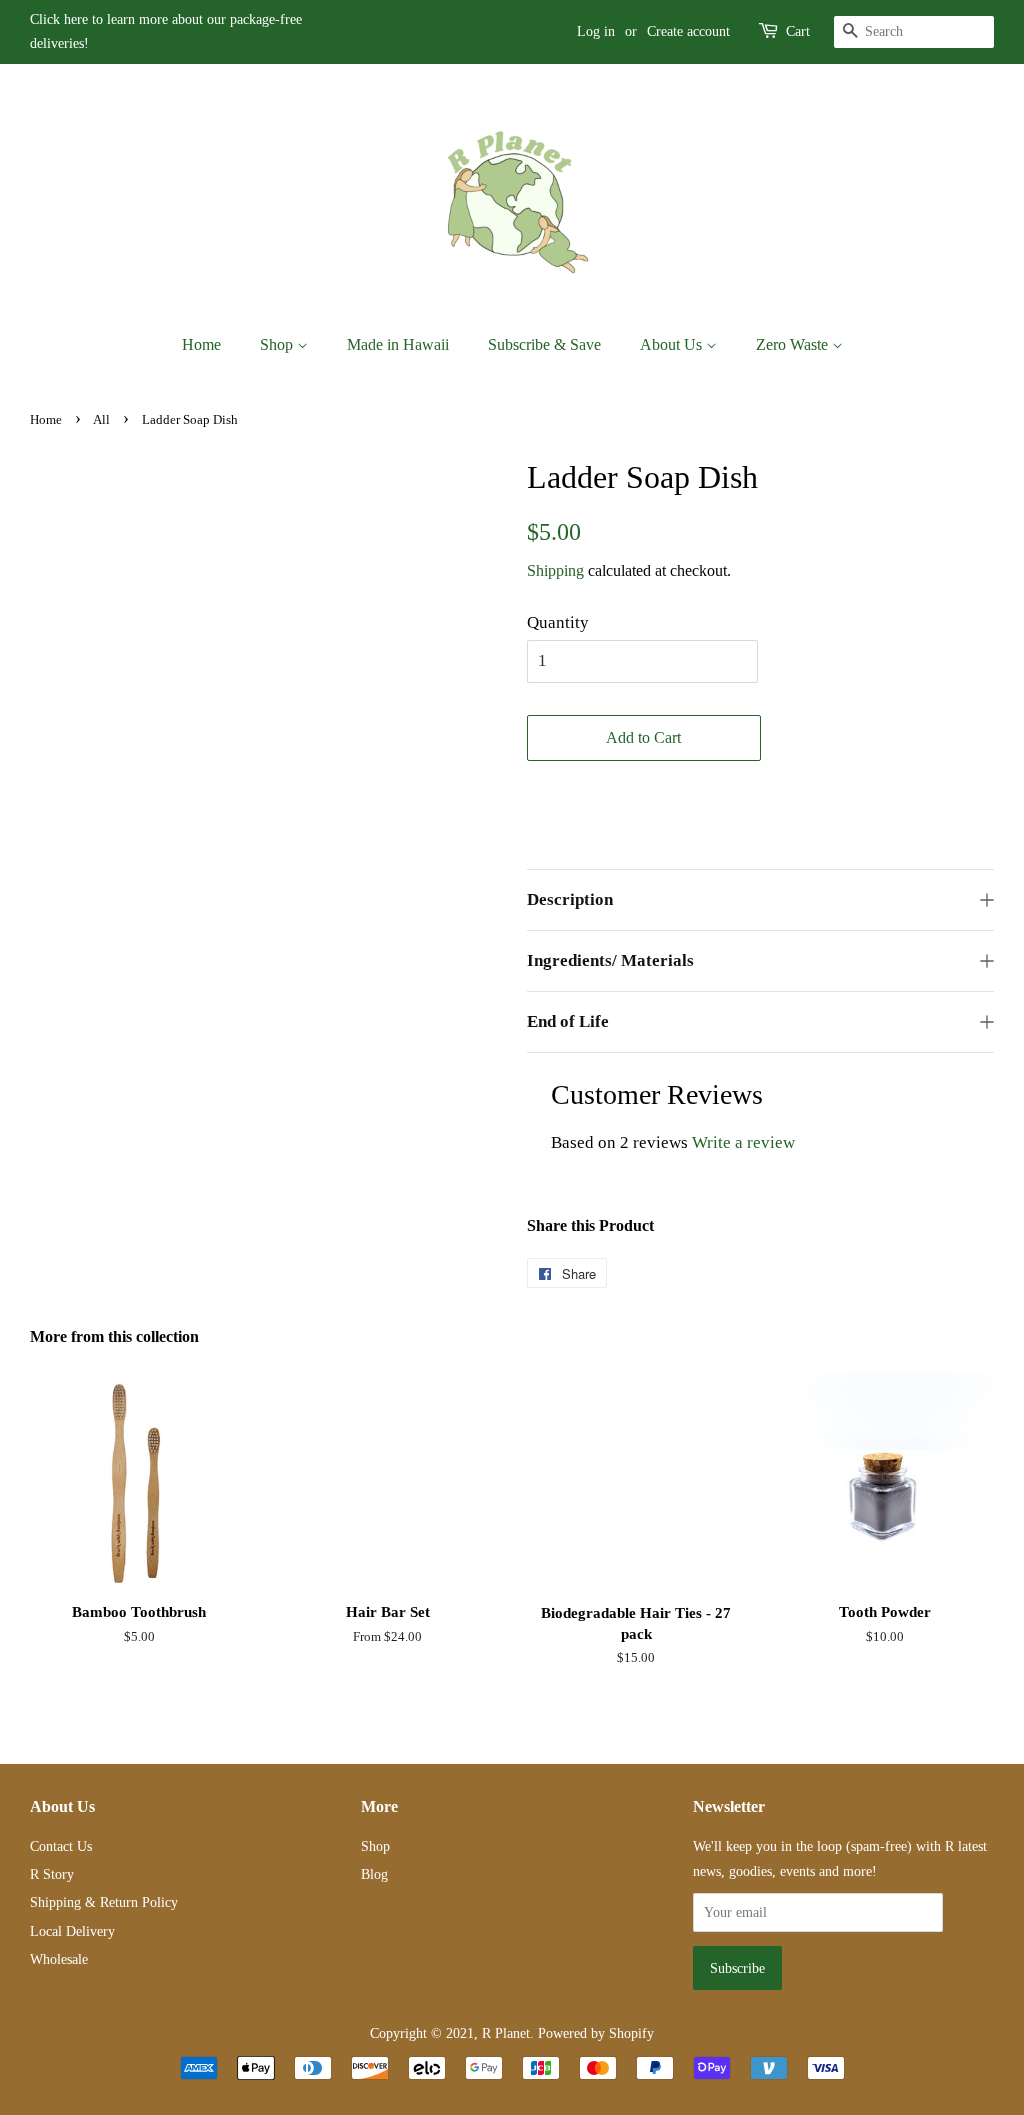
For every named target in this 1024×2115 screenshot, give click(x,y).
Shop (278, 344)
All (101, 420)
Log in (596, 31)
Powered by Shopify (596, 2033)
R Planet (506, 2033)
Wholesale (59, 1959)
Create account (688, 31)
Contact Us (61, 1846)
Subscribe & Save (544, 344)
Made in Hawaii (398, 344)
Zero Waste (794, 344)
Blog (374, 1874)
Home (201, 344)
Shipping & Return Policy (104, 1902)
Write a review (743, 1142)
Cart (798, 31)
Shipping (555, 570)
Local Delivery (72, 1931)
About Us (673, 344)
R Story (52, 1874)
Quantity (558, 622)
